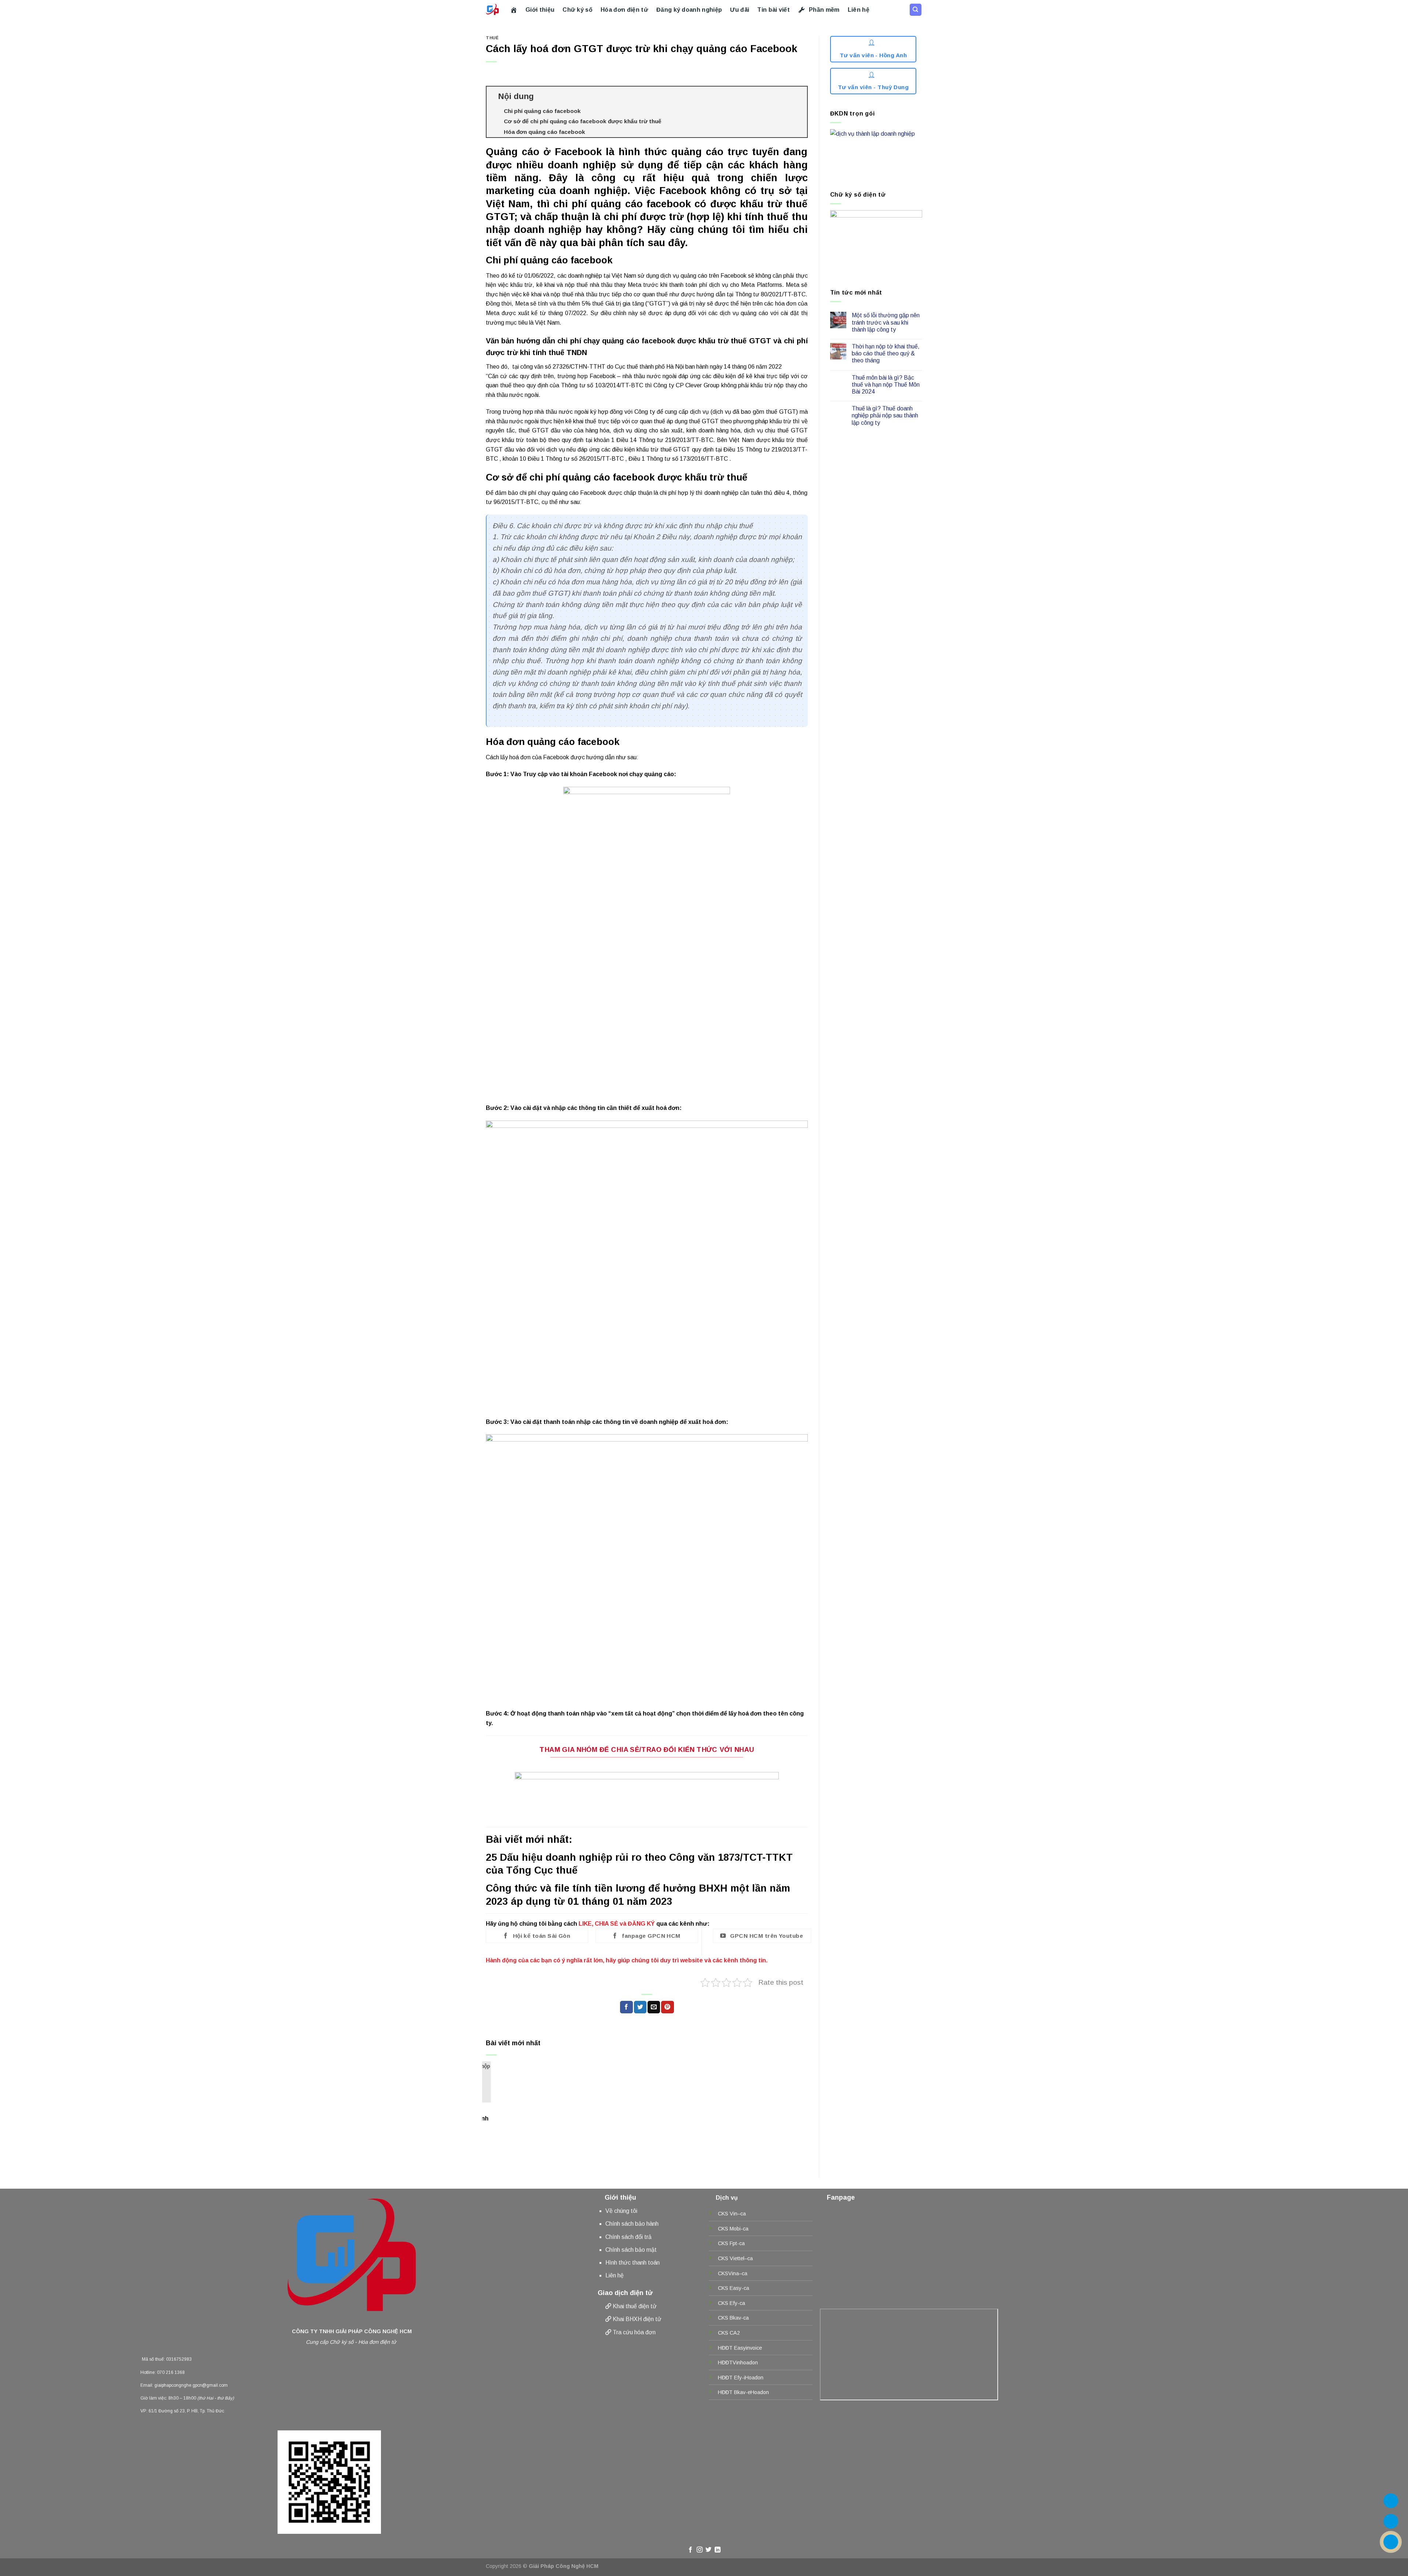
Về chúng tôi (621, 2211)
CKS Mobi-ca (733, 2229)
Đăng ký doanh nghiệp (689, 10)
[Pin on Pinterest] (667, 2007)
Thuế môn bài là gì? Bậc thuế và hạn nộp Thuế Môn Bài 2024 (886, 385)
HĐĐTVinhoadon (738, 2363)
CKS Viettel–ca (735, 2258)
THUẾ (492, 38)
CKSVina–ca (733, 2273)
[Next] (788, 2092)
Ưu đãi (740, 10)
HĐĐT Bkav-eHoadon (743, 2392)
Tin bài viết (773, 10)
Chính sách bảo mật (631, 2250)
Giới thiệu (540, 10)
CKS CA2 (729, 2333)
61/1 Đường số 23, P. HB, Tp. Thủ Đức (186, 2411)
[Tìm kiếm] (916, 10)
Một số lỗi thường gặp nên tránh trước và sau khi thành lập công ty (886, 322)
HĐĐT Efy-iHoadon (741, 2378)
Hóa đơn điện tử (624, 10)
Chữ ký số (577, 10)
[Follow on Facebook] (690, 2550)
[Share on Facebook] (626, 2007)
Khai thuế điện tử (635, 2306)
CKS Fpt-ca (731, 2243)
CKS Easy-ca (734, 2288)
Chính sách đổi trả (628, 2237)
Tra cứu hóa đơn (634, 2332)
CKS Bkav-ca (733, 2318)
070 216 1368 (171, 2372)
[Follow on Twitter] (708, 2550)
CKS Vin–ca (732, 2214)
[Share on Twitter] (640, 2007)
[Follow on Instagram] (700, 2550)
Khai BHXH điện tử (637, 2319)
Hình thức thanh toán (632, 2263)
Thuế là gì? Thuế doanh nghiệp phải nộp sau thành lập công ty (885, 415)
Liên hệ (859, 10)
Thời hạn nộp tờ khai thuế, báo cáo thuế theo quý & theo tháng (886, 353)
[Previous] (498, 2092)
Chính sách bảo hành (632, 2224)
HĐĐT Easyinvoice (740, 2348)
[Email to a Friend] (654, 2007)
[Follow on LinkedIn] (718, 2550)
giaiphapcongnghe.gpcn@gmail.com (191, 2385)
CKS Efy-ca (731, 2303)
